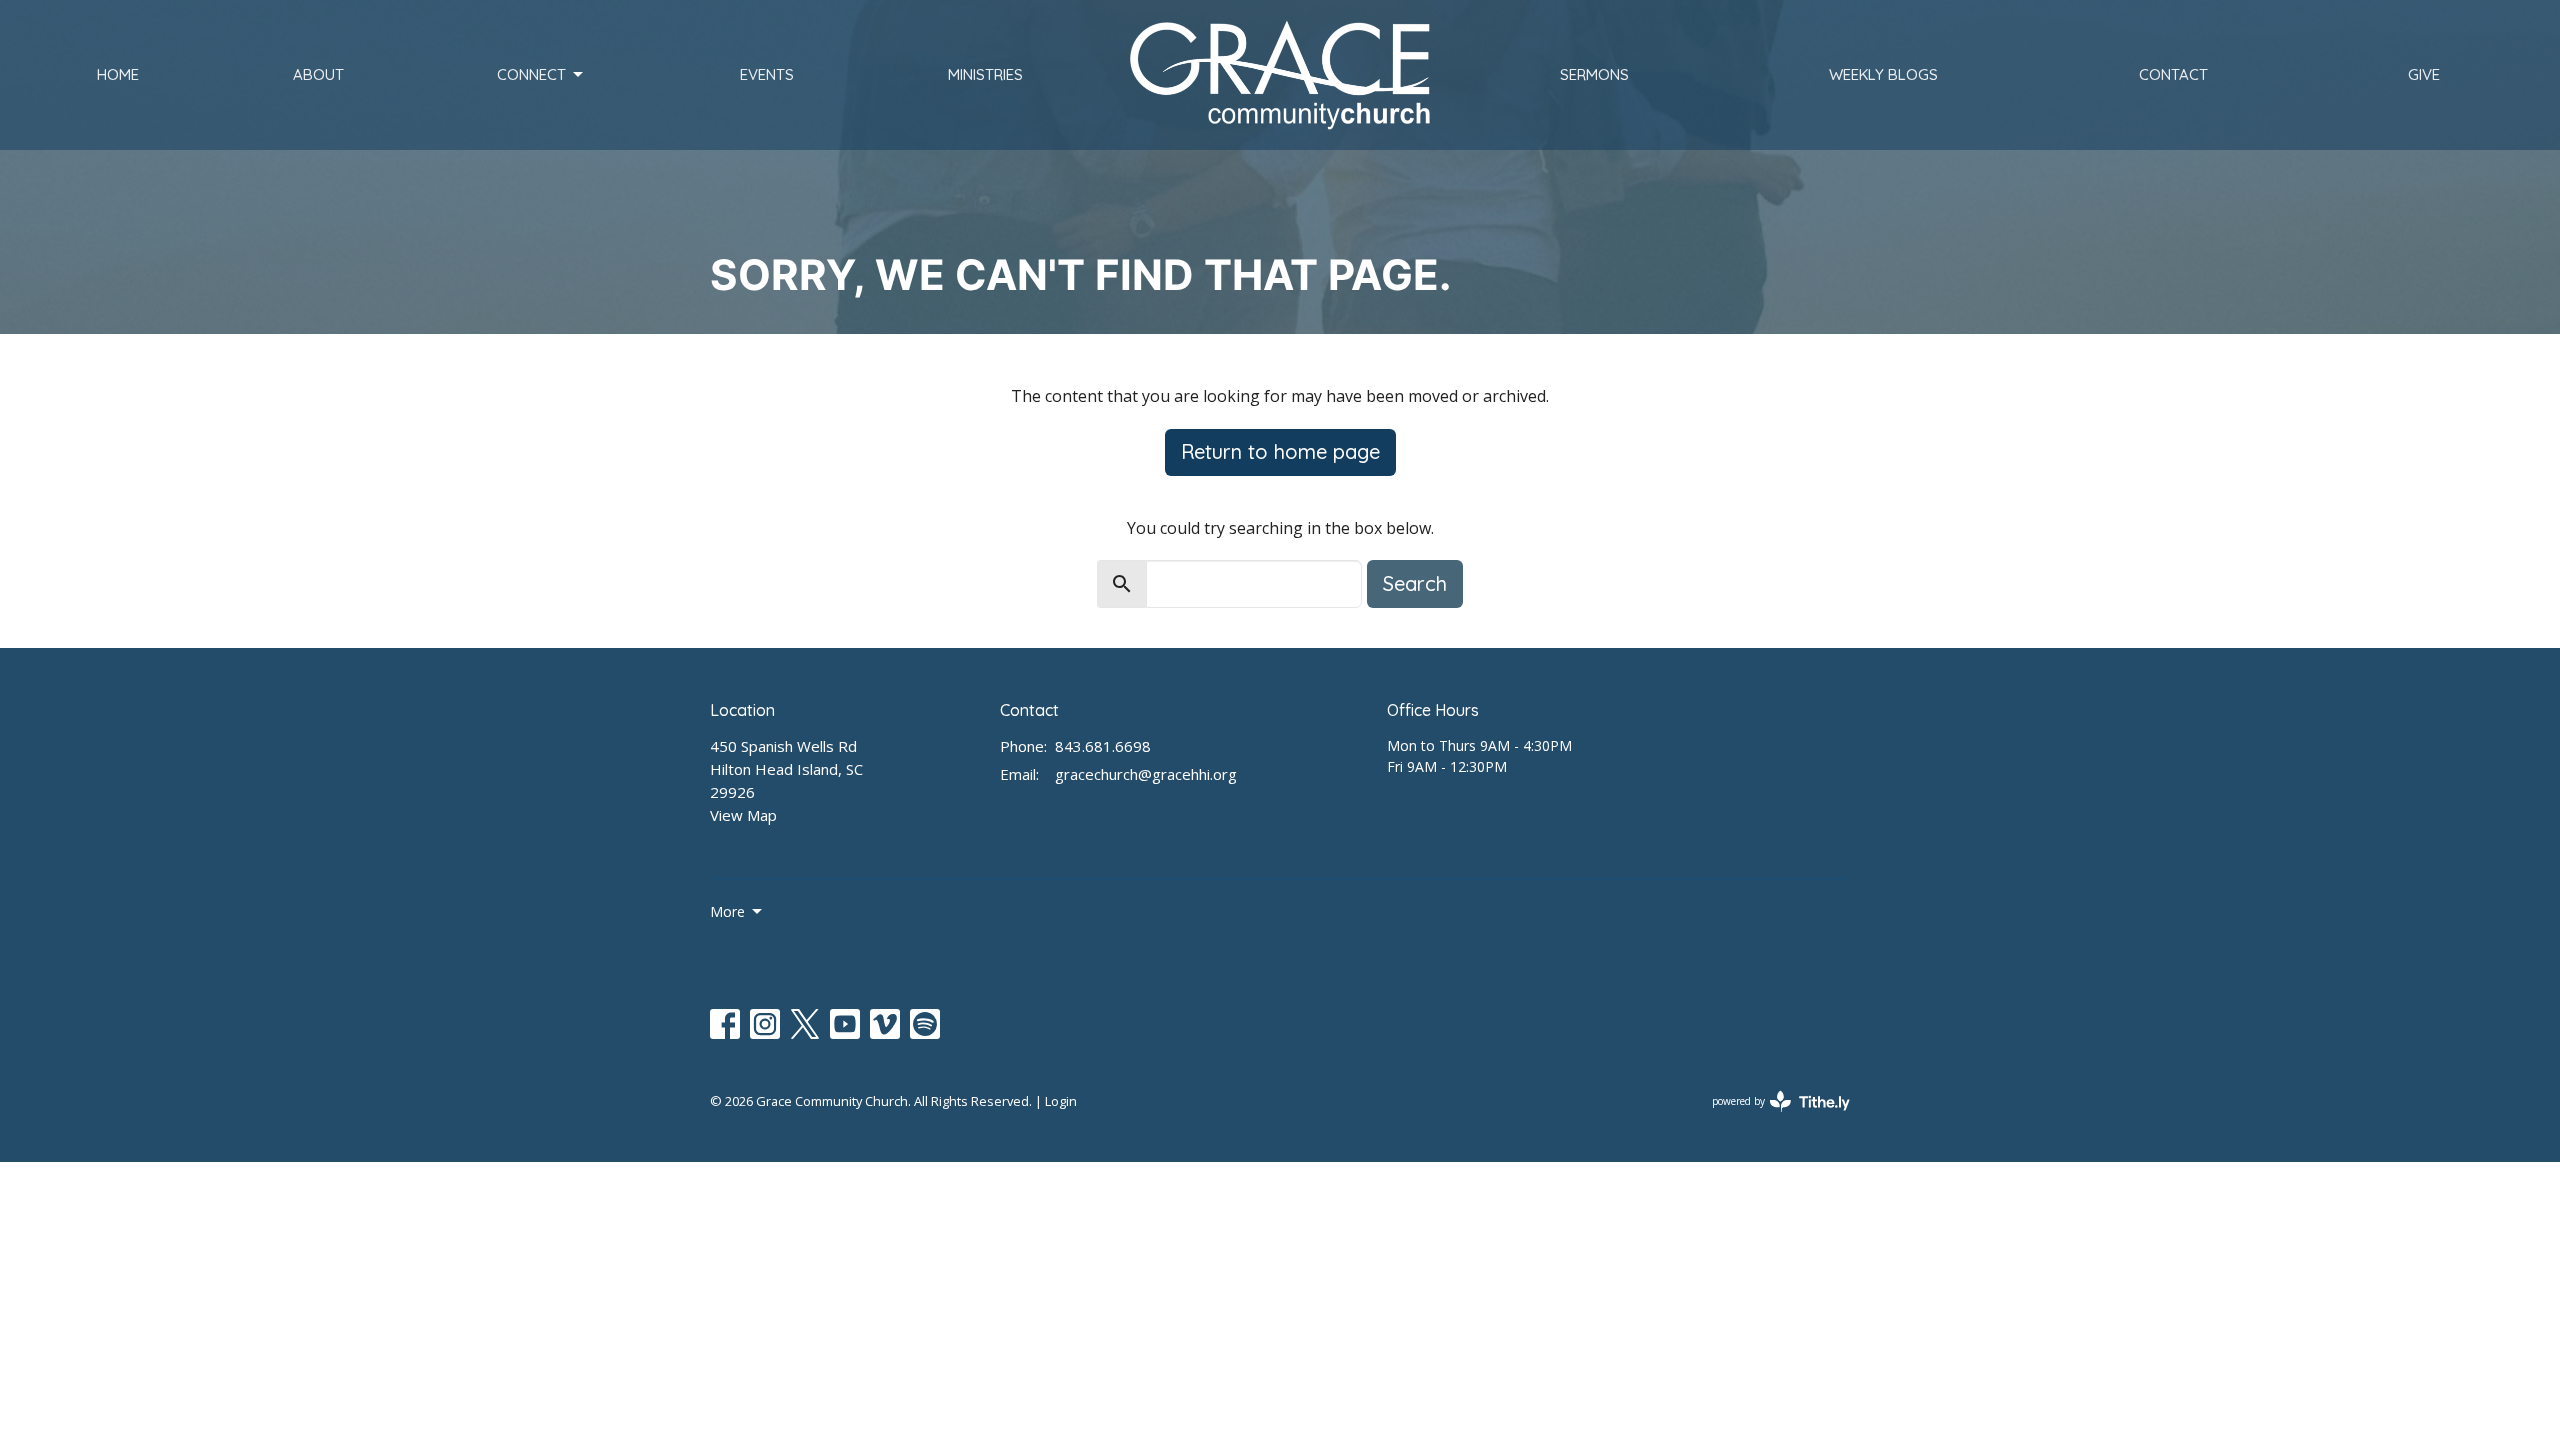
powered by (1770, 1118)
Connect (531, 74)
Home (118, 74)
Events (767, 74)
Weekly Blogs (1883, 74)
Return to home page (1280, 451)
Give (2424, 74)
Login (1061, 1101)
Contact (2173, 74)
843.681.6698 (1103, 746)
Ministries (985, 74)
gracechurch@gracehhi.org (1146, 774)
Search (1415, 583)
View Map (743, 815)
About (318, 74)
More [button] (727, 911)
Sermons (1594, 74)
